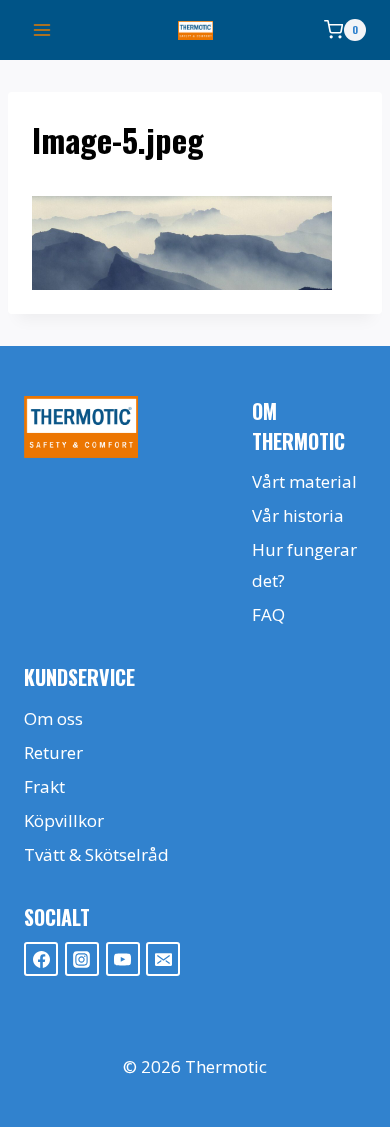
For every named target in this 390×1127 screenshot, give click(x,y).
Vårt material (304, 481)
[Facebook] (41, 959)
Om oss (53, 718)
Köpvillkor (64, 820)
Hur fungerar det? (304, 565)
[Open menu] (42, 29)
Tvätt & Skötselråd (96, 854)
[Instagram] (82, 959)
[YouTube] (123, 959)
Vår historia (298, 515)
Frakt (44, 786)
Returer (53, 752)
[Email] (163, 959)
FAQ (268, 614)
